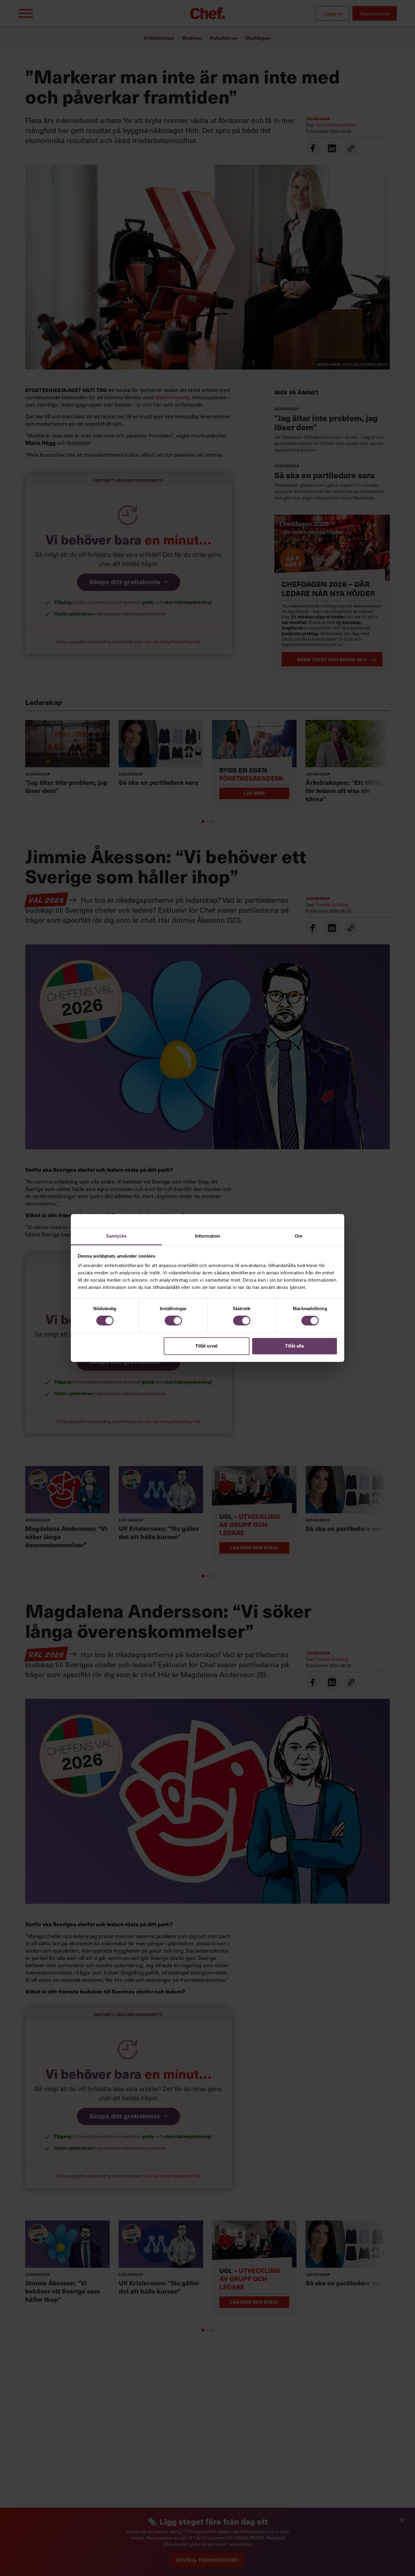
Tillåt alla (294, 1346)
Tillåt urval (206, 1346)
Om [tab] (298, 1236)
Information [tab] (207, 1236)
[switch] (173, 1321)
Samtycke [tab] (117, 1236)
